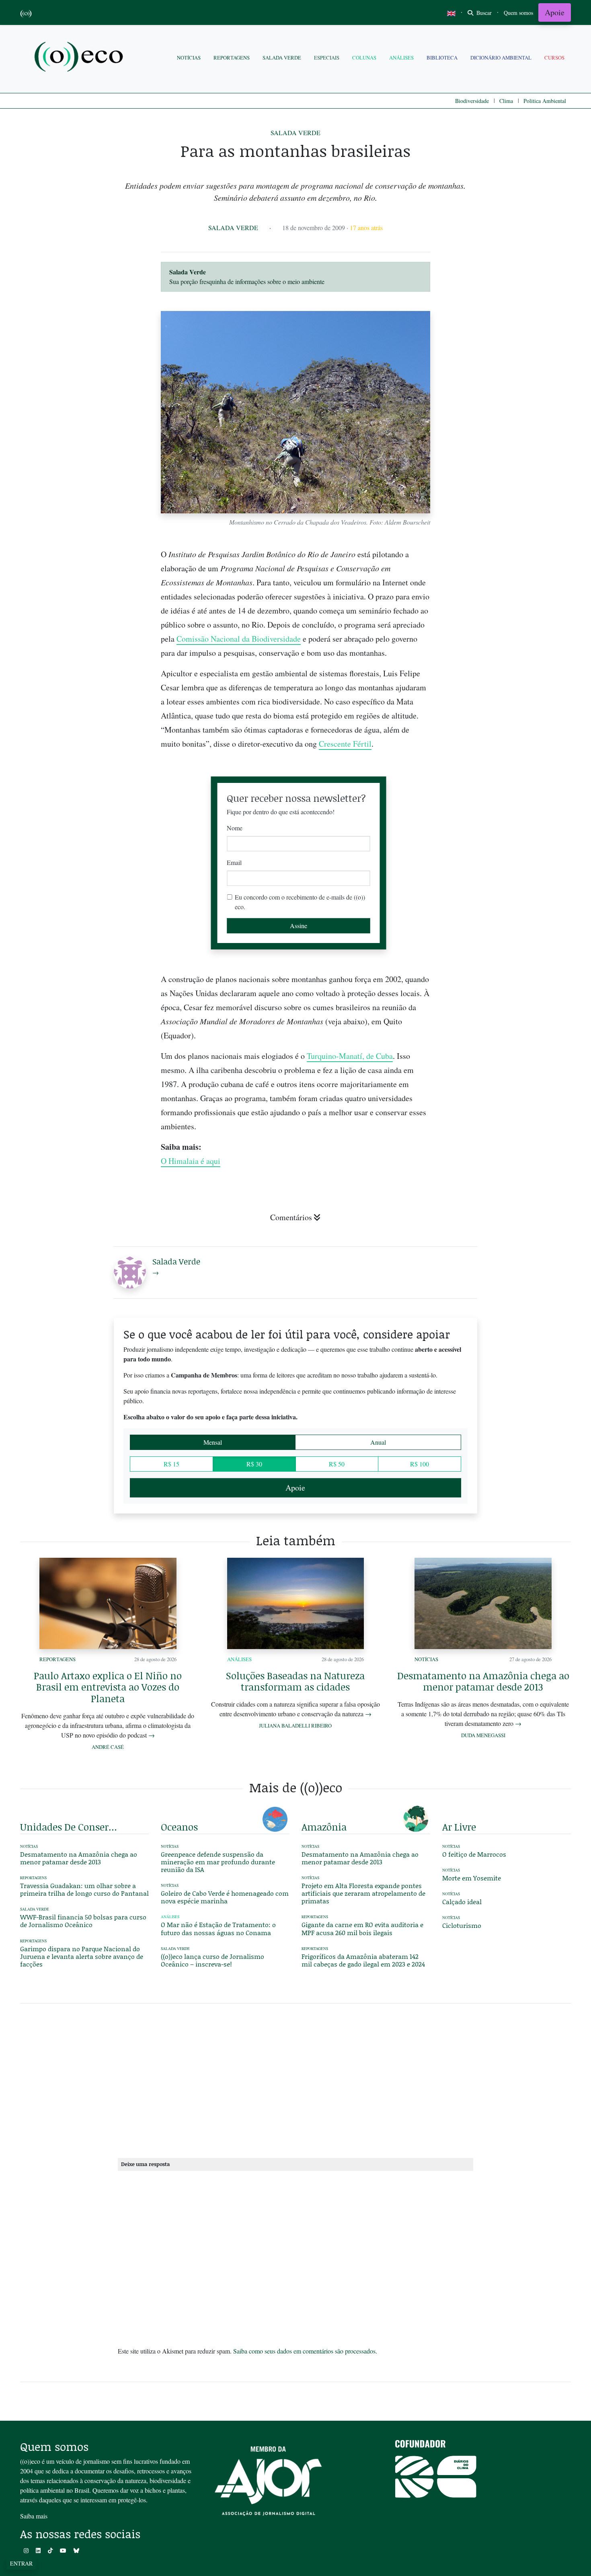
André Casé (108, 1747)
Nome (235, 828)
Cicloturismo (462, 1925)
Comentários (291, 1217)
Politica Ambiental (545, 101)
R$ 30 (254, 1464)
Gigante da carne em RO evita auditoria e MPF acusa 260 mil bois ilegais (362, 1928)
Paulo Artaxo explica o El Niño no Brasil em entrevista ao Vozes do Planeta (108, 1687)
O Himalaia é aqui (191, 1161)
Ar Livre (459, 1827)
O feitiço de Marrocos (474, 1854)
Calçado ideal (462, 1902)
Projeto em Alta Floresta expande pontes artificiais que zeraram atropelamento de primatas (363, 1893)
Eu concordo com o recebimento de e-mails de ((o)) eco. (300, 902)
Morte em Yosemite (472, 1878)
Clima (506, 101)
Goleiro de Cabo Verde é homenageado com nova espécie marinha (225, 1897)
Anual (378, 1442)
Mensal (213, 1442)
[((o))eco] (80, 58)
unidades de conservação (70, 1827)
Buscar (483, 13)
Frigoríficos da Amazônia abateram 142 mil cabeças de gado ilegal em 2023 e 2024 (363, 1960)
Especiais (327, 58)
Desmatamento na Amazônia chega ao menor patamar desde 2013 (483, 1681)
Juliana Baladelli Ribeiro (295, 1726)
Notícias (189, 58)
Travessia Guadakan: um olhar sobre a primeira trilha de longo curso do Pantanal (84, 1889)
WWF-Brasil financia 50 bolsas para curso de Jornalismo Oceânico (83, 1921)
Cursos (554, 58)
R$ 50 (337, 1464)
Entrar (21, 2563)
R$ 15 (171, 1464)
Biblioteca (442, 58)
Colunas (364, 58)
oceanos (179, 1827)
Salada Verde (282, 58)
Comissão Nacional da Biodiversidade (239, 639)
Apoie (555, 12)
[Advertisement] (507, 976)
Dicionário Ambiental (501, 58)
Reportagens (232, 58)
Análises (401, 58)
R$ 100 (420, 1464)
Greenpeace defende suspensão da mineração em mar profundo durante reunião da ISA (218, 1862)
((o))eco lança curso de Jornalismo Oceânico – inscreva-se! (212, 1960)
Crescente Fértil (345, 744)
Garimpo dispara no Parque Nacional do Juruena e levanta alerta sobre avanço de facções (82, 1956)
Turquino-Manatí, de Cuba (350, 1056)
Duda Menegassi (483, 1735)
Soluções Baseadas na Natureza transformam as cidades (295, 1681)
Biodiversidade (472, 101)
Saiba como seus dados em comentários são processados (304, 2351)
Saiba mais (34, 2516)
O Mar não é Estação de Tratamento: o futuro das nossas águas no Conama (218, 1928)
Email (234, 862)
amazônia (324, 1827)
